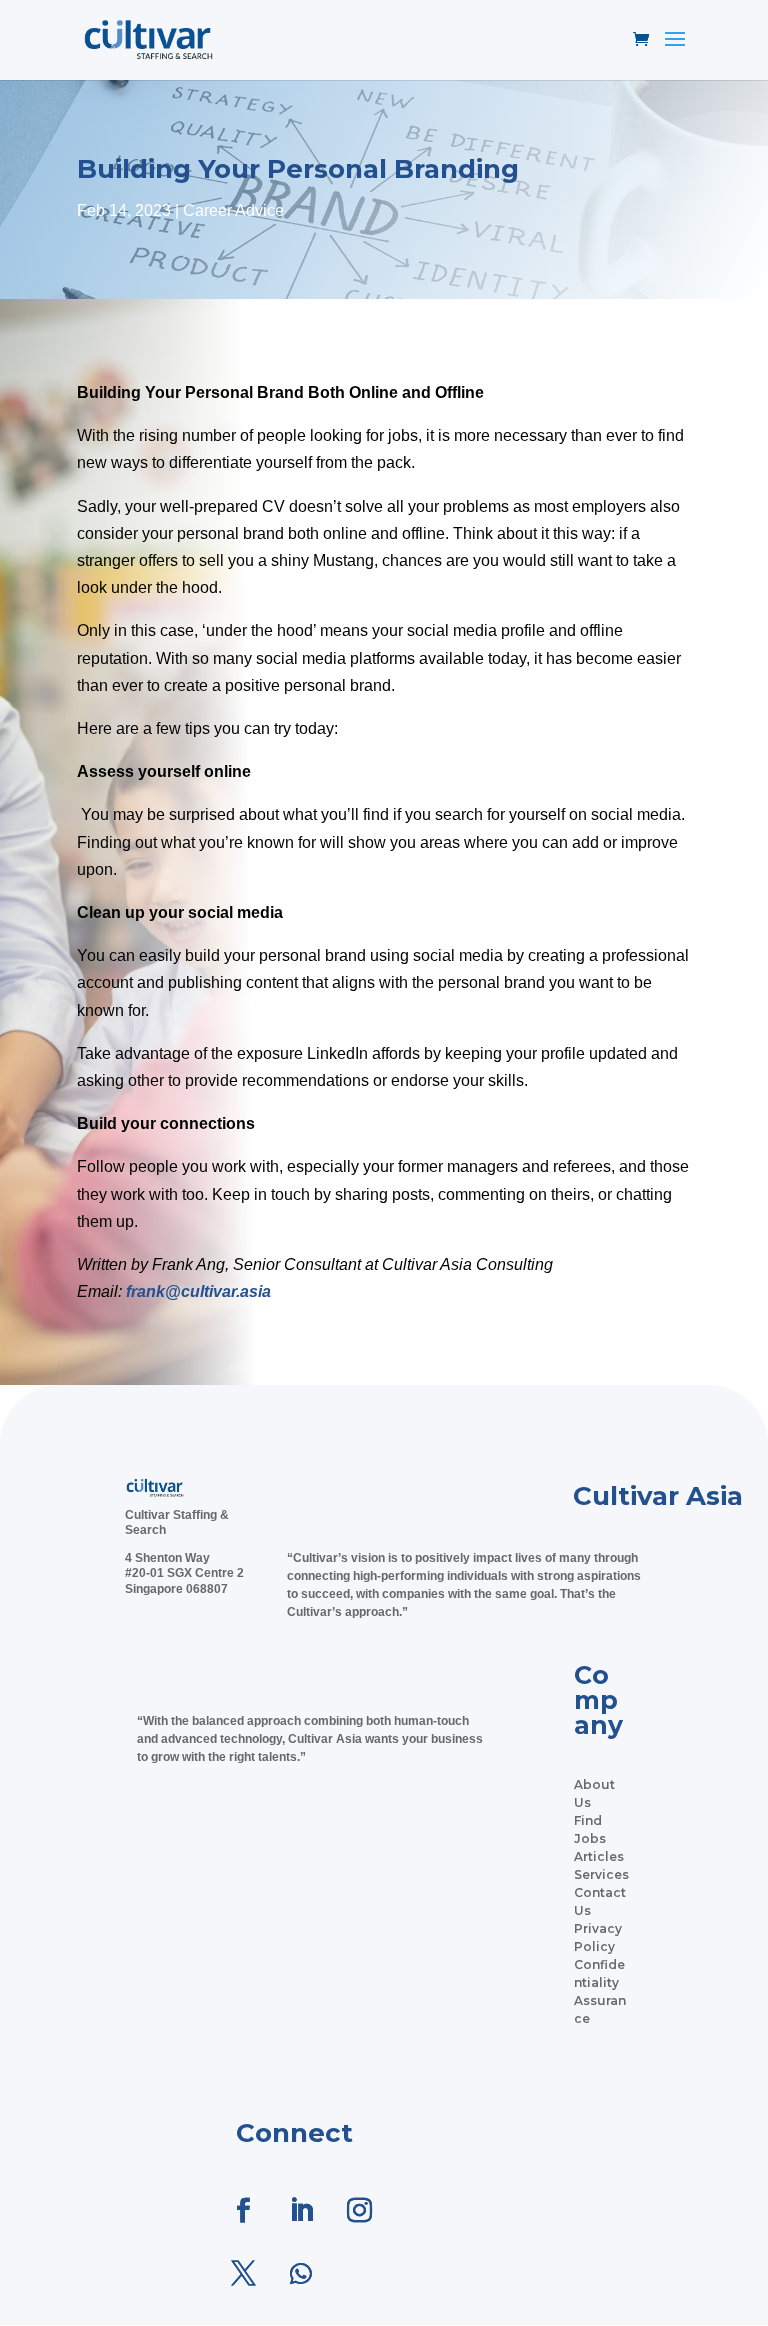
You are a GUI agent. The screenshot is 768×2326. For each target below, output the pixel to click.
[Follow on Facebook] (243, 2211)
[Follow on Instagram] (359, 2211)
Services (601, 1874)
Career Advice (233, 210)
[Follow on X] (243, 2274)
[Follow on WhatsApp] (301, 2274)
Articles (599, 1856)
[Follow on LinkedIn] (301, 2211)
